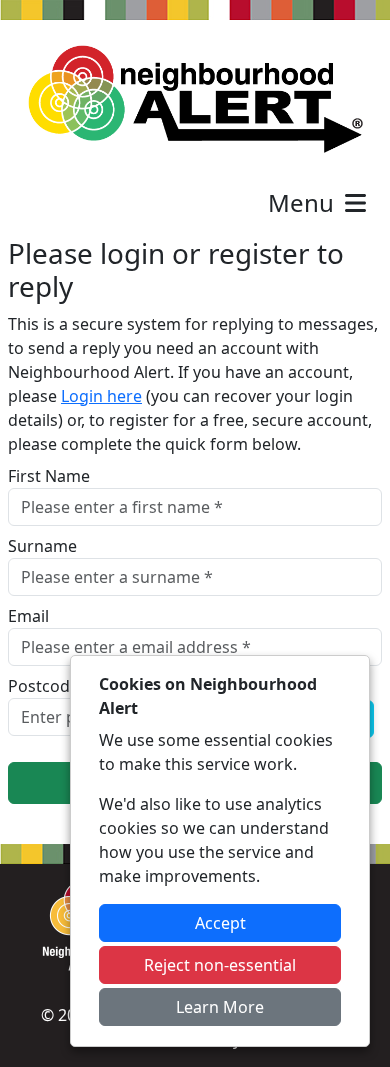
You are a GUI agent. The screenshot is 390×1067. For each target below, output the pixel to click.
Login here (101, 396)
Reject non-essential (220, 965)
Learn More (220, 1007)
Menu (304, 202)
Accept (220, 923)
